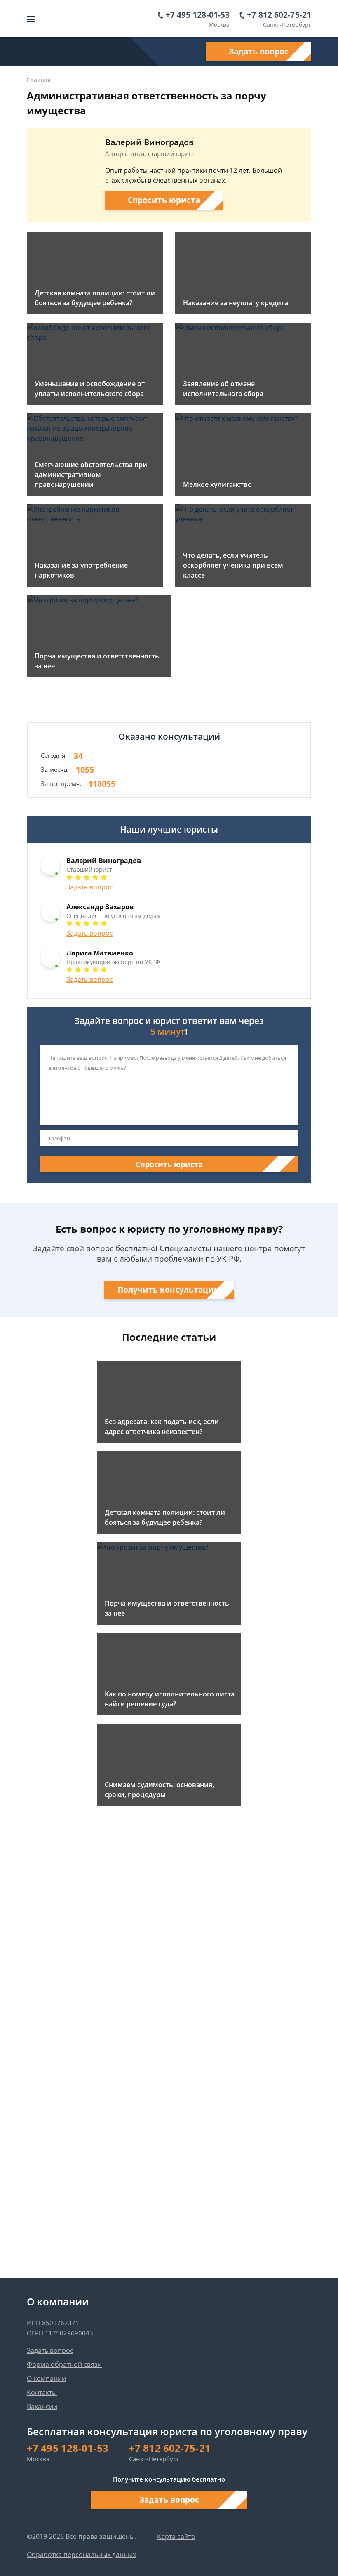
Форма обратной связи (64, 2364)
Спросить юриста (164, 200)
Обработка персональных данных (81, 2555)
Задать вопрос (259, 52)
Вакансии (42, 2406)
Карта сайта (176, 2536)
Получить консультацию (169, 1290)
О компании (46, 2378)
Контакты (42, 2392)
